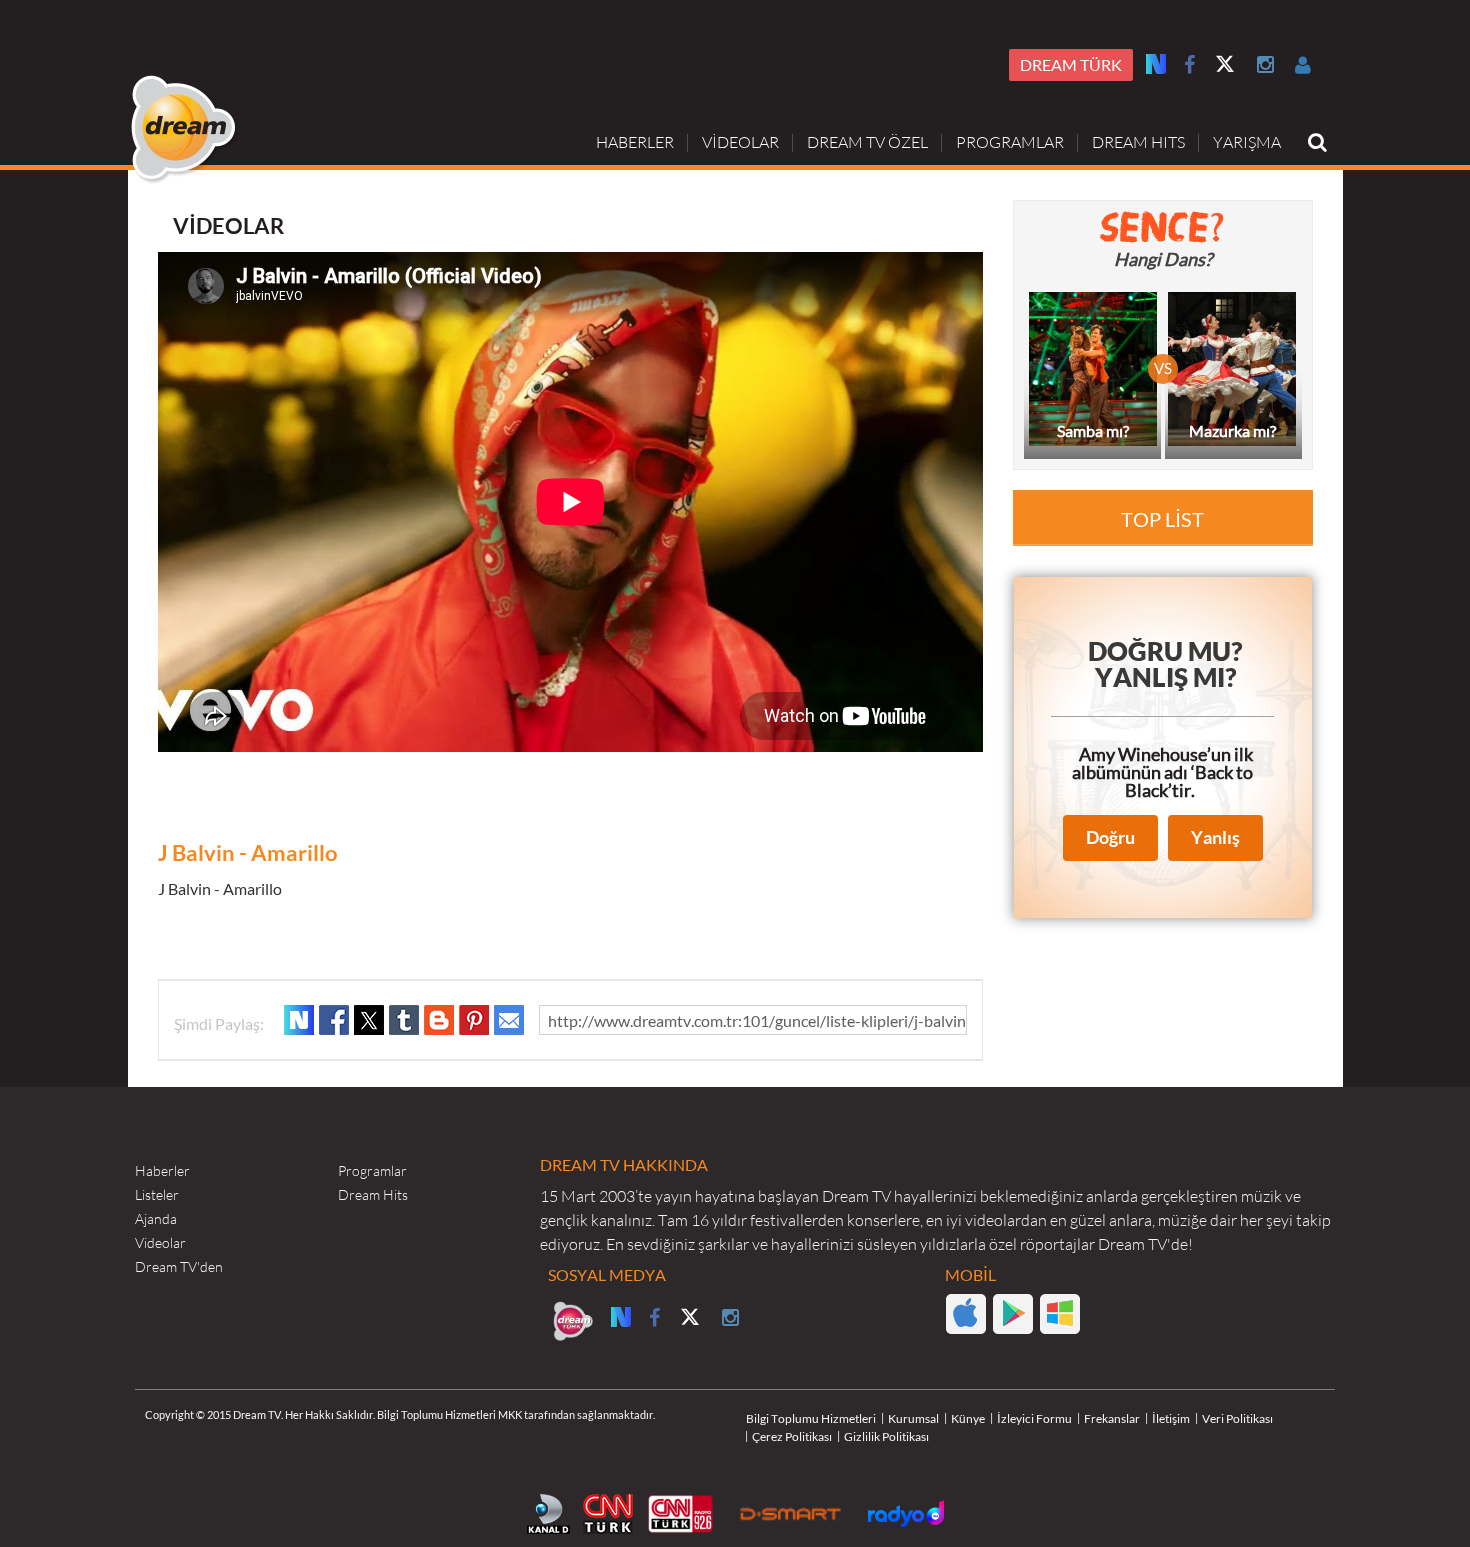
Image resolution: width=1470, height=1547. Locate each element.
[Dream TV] (185, 129)
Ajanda (156, 1219)
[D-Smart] (790, 1514)
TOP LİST (1162, 520)
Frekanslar (1112, 1418)
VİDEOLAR (740, 142)
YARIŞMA (1247, 142)
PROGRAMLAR (1010, 142)
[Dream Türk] (573, 1321)
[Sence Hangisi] (1162, 227)
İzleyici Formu (1034, 1418)
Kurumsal (913, 1418)
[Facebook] (1190, 65)
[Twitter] (1226, 66)
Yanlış (1215, 837)
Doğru (1110, 837)
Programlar (372, 1171)
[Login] (1303, 65)
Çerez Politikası (792, 1436)
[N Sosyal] (1156, 63)
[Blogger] (439, 1020)
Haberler (162, 1171)
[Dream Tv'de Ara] (1317, 142)
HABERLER (635, 142)
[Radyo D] (906, 1514)
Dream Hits (373, 1195)
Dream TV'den (179, 1267)
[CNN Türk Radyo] (680, 1514)
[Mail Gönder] (509, 1020)
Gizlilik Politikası (886, 1436)
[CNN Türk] (608, 1514)
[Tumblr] (404, 1020)
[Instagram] (1266, 65)
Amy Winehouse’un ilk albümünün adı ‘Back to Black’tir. (1162, 772)
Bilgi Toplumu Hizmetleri (811, 1418)
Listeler (157, 1195)
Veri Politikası (1237, 1418)
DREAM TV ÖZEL (867, 142)
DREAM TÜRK (1071, 65)
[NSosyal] (299, 1020)
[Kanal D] (548, 1514)
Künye (968, 1418)
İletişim (1171, 1418)
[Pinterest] (474, 1020)
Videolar (160, 1243)
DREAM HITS (1138, 142)
